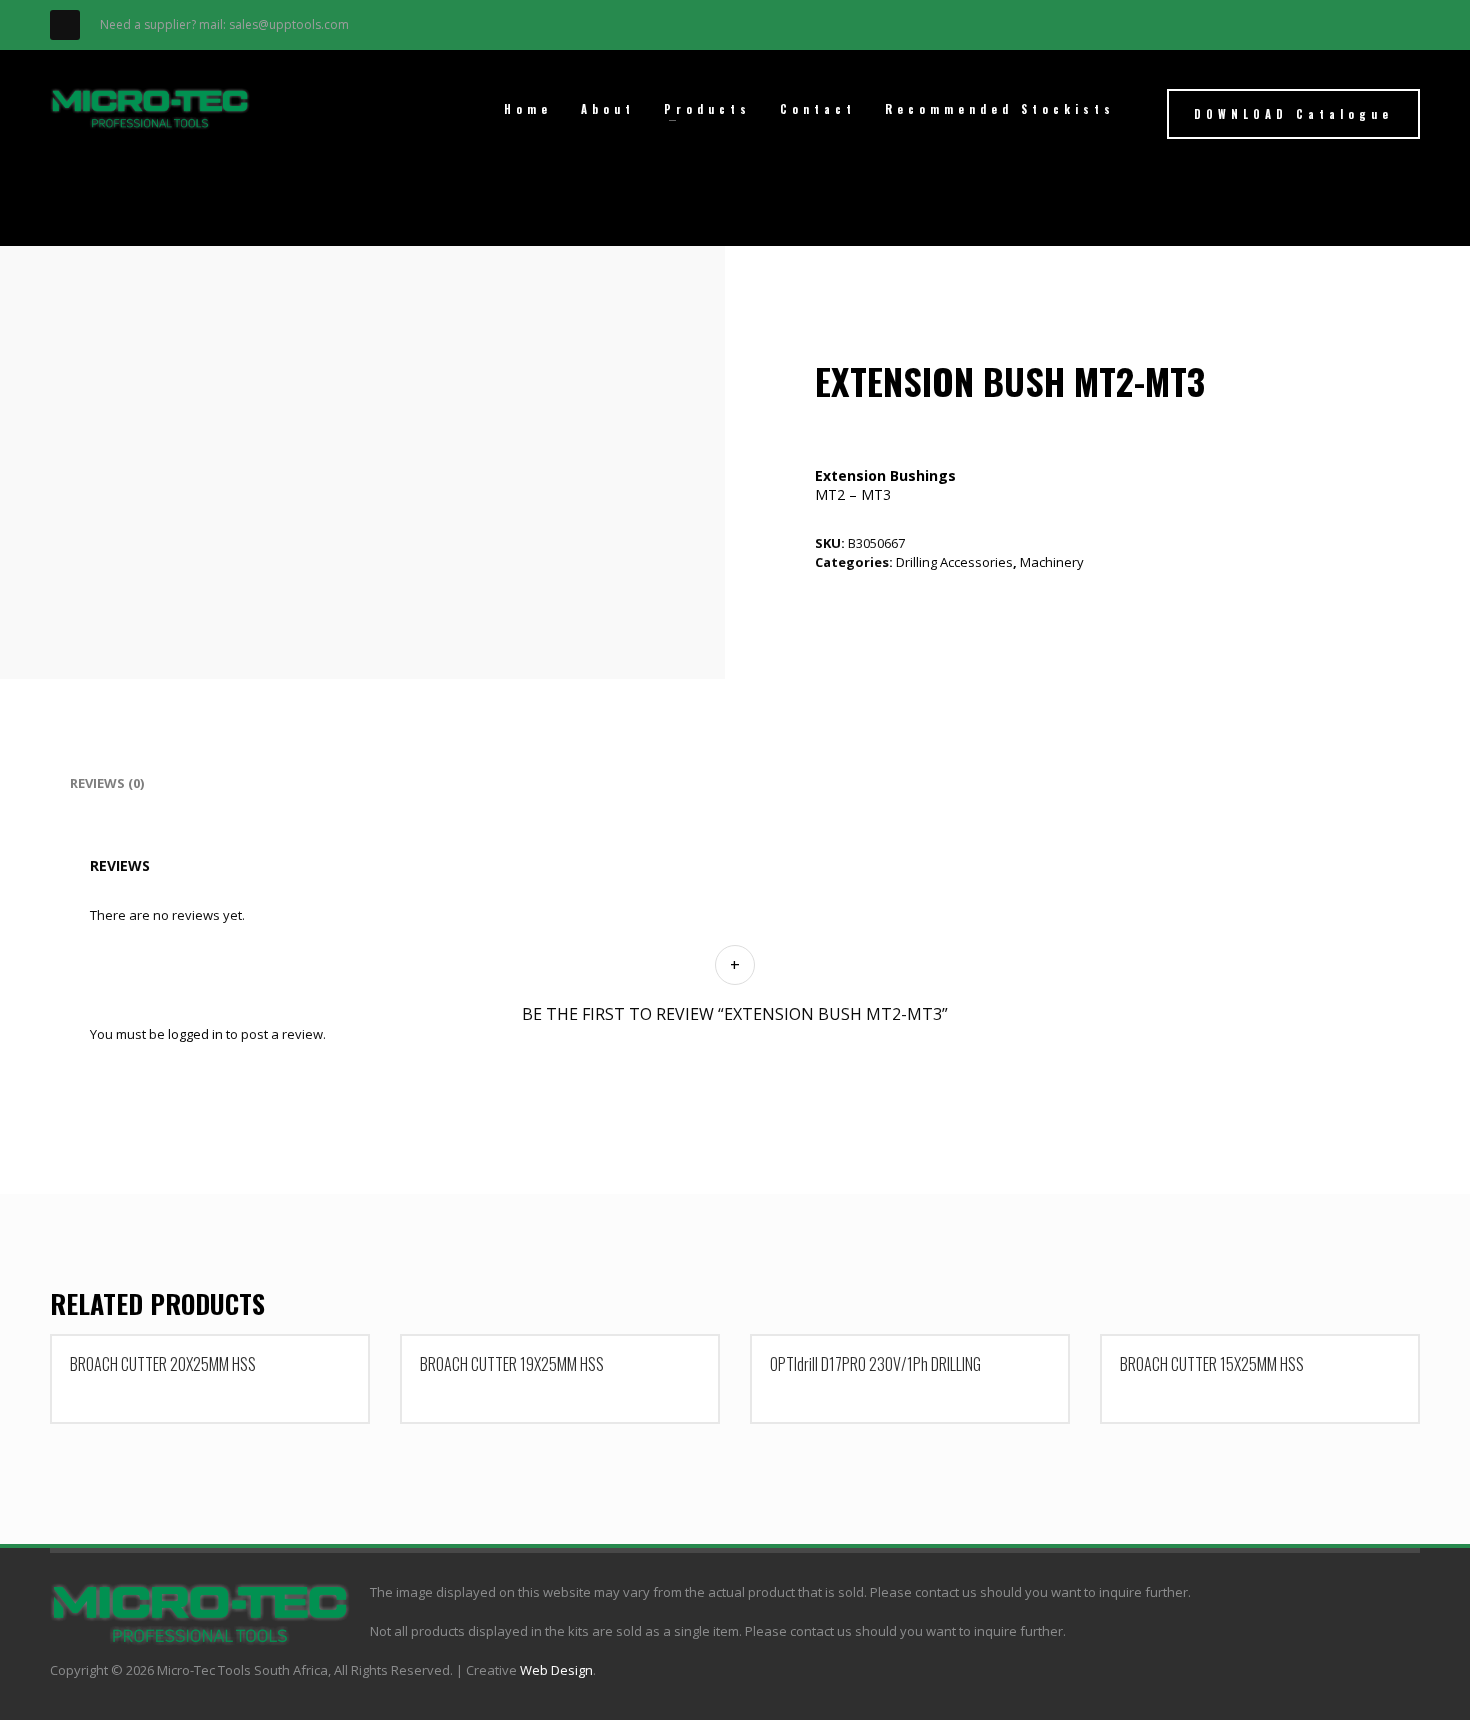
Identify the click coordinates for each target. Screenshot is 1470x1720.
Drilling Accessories (954, 562)
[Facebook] (65, 25)
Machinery (1052, 562)
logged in (195, 1034)
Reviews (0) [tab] (107, 783)
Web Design (556, 1670)
